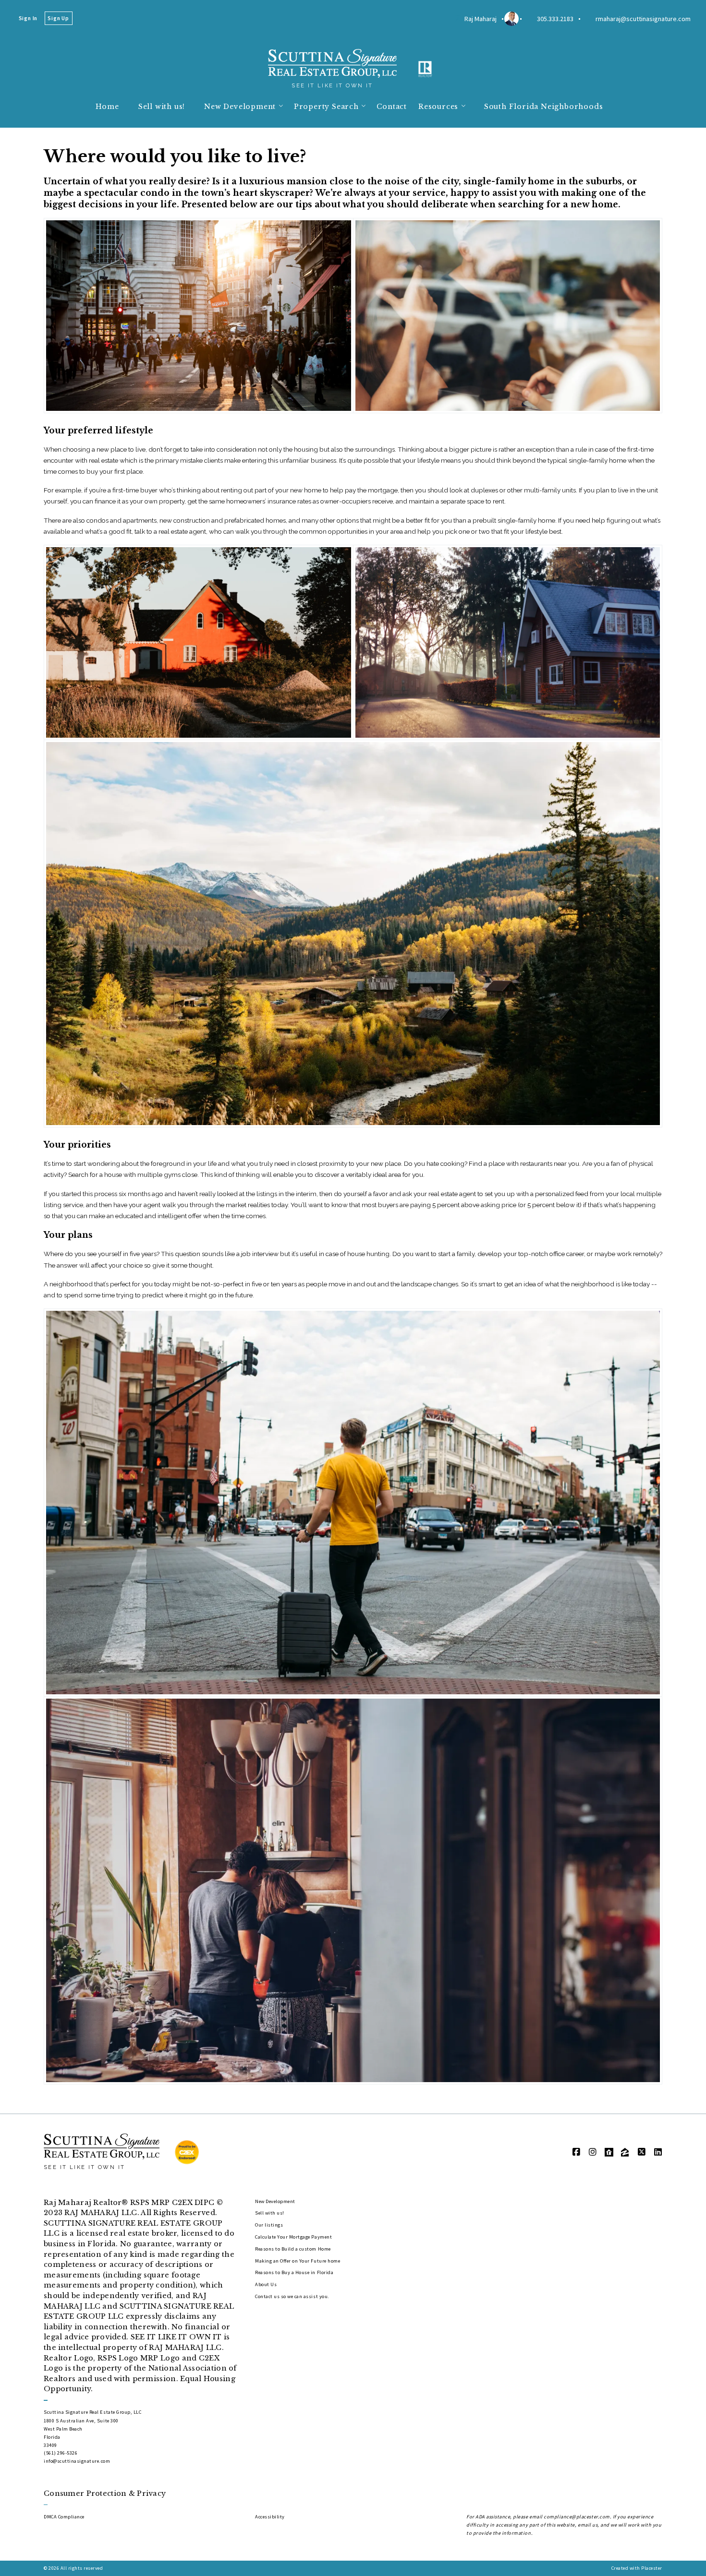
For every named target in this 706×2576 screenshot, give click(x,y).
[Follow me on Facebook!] (576, 2152)
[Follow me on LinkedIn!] (658, 2152)
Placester (652, 2568)
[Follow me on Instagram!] (593, 2152)
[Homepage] (332, 63)
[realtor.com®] (609, 2152)
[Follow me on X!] (642, 2152)
